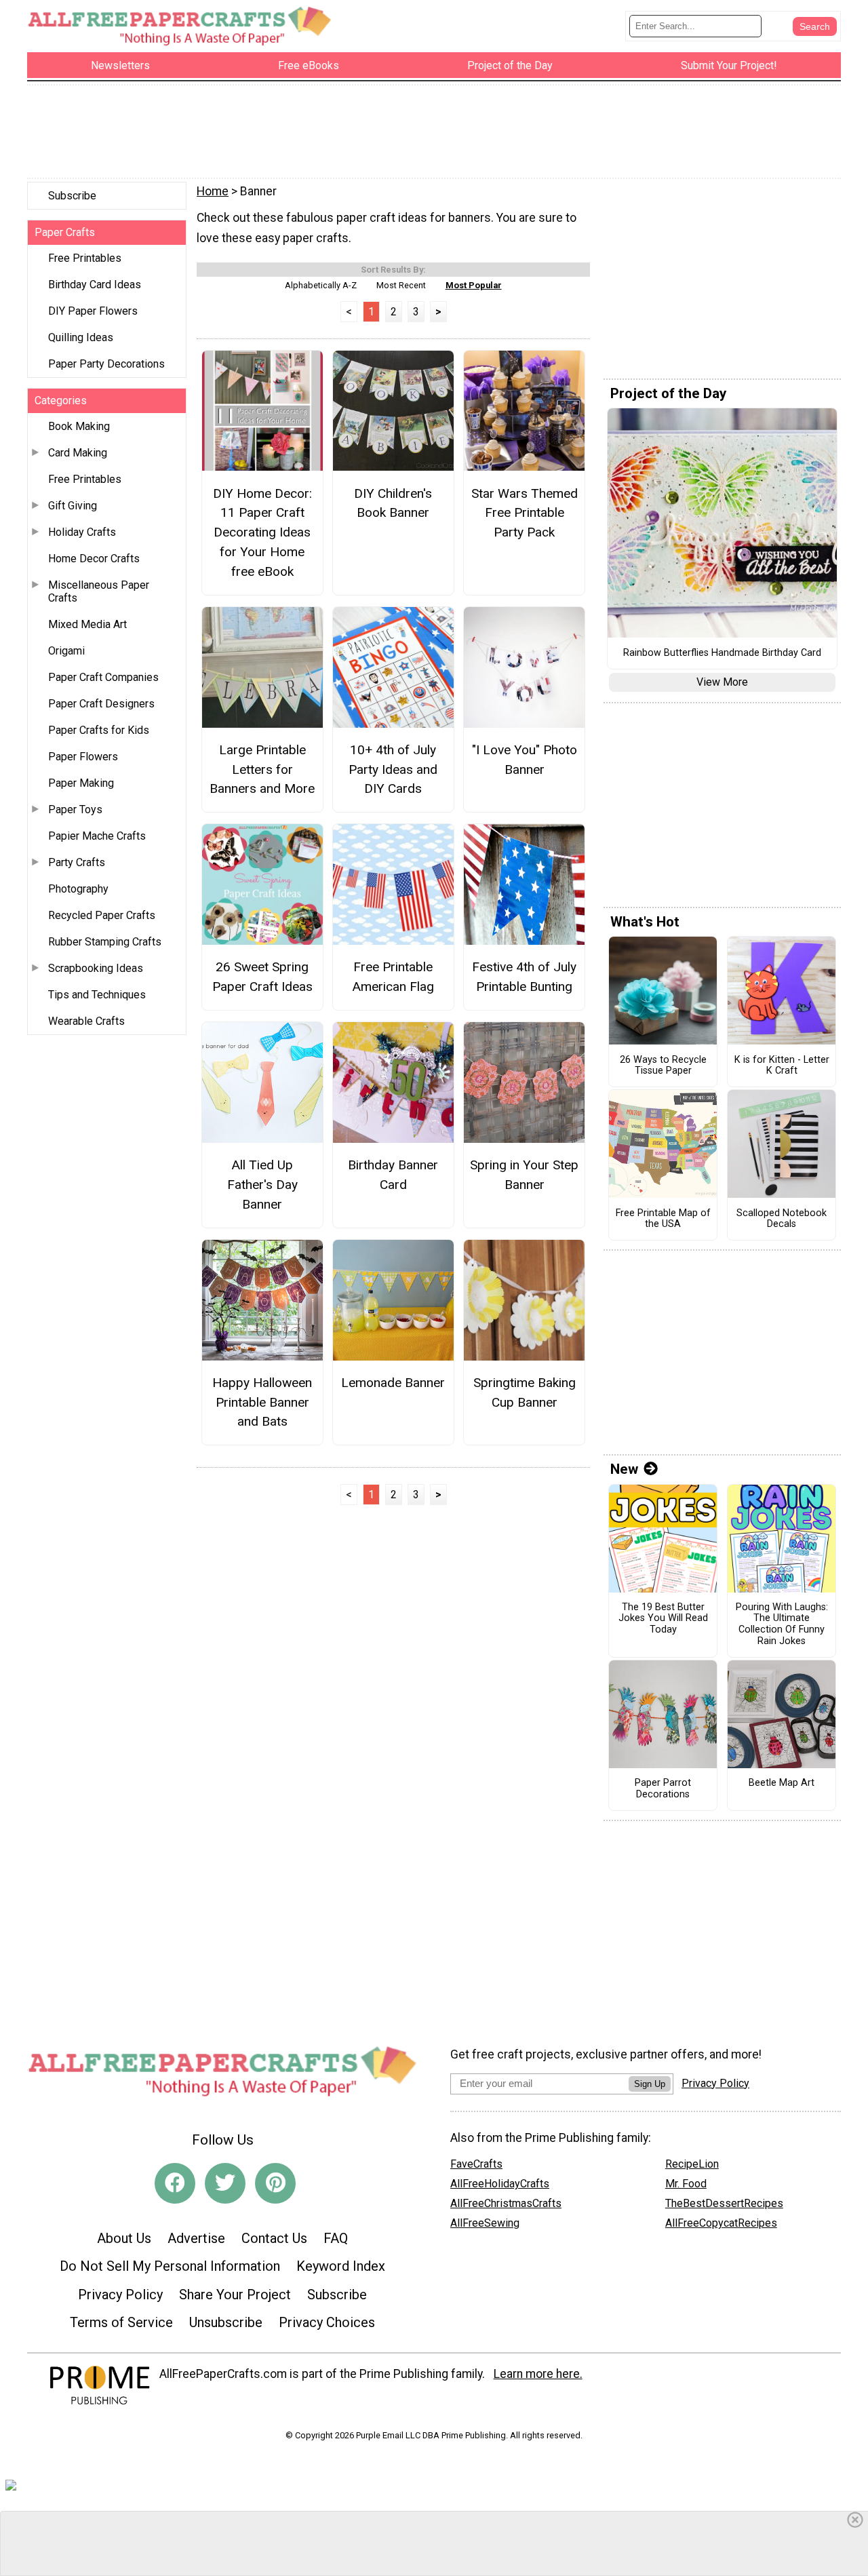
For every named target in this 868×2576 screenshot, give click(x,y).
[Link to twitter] (225, 2183)
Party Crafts (77, 862)
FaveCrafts (476, 2164)
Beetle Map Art (782, 1783)
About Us (124, 2238)
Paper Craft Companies (103, 677)
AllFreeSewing (485, 2223)
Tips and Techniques (97, 995)
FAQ (336, 2238)
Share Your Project (235, 2295)
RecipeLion (692, 2164)
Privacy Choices (327, 2322)
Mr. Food (686, 2184)
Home (213, 191)
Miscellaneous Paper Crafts (99, 591)
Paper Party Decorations (106, 364)
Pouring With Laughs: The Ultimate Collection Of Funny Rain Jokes (782, 1624)
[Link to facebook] (175, 2183)
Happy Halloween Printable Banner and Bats (262, 1402)
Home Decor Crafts (94, 559)
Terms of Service (121, 2322)
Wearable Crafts (86, 1021)
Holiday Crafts (82, 532)
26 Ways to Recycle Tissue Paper (663, 1066)
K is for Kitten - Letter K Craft (782, 1066)
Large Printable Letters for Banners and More (262, 769)
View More (722, 682)
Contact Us (274, 2238)
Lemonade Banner (393, 1383)
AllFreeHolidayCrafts (500, 2184)
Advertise (196, 2238)
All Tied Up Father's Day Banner (262, 1185)
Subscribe (72, 196)
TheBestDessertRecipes (724, 2203)
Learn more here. (538, 2374)
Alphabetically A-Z (321, 285)
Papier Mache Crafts (97, 836)
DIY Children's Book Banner (393, 503)
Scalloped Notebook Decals (782, 1219)
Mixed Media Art (87, 624)
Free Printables (85, 258)
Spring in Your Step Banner (524, 1175)
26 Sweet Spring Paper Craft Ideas (262, 977)
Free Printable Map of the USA (663, 1219)
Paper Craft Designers (101, 704)
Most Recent (401, 285)
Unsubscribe (226, 2322)
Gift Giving (73, 506)
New (624, 1469)
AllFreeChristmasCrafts (506, 2203)
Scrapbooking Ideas (96, 968)
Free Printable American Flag (393, 977)
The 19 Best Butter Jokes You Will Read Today (663, 1619)
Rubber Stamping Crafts (105, 942)
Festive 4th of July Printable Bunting (524, 977)
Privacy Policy (120, 2295)
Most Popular (474, 285)
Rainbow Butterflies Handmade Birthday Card (722, 653)
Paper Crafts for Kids (99, 730)
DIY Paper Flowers (93, 311)
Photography (78, 889)
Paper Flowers (83, 757)
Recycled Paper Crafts (102, 915)
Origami (66, 651)
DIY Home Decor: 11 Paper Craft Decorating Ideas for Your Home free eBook (262, 532)
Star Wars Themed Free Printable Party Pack (525, 513)
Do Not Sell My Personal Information (170, 2266)
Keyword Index (341, 2266)
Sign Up (650, 2084)
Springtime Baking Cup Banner (525, 1392)
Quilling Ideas (81, 337)
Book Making (79, 426)
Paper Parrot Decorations (663, 1789)
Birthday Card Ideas (95, 285)
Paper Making (81, 783)
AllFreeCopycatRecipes (721, 2223)
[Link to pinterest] (275, 2183)
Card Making (78, 453)
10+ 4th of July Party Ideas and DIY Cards (393, 769)
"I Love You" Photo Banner (525, 760)
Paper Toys (75, 809)
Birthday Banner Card (393, 1175)
